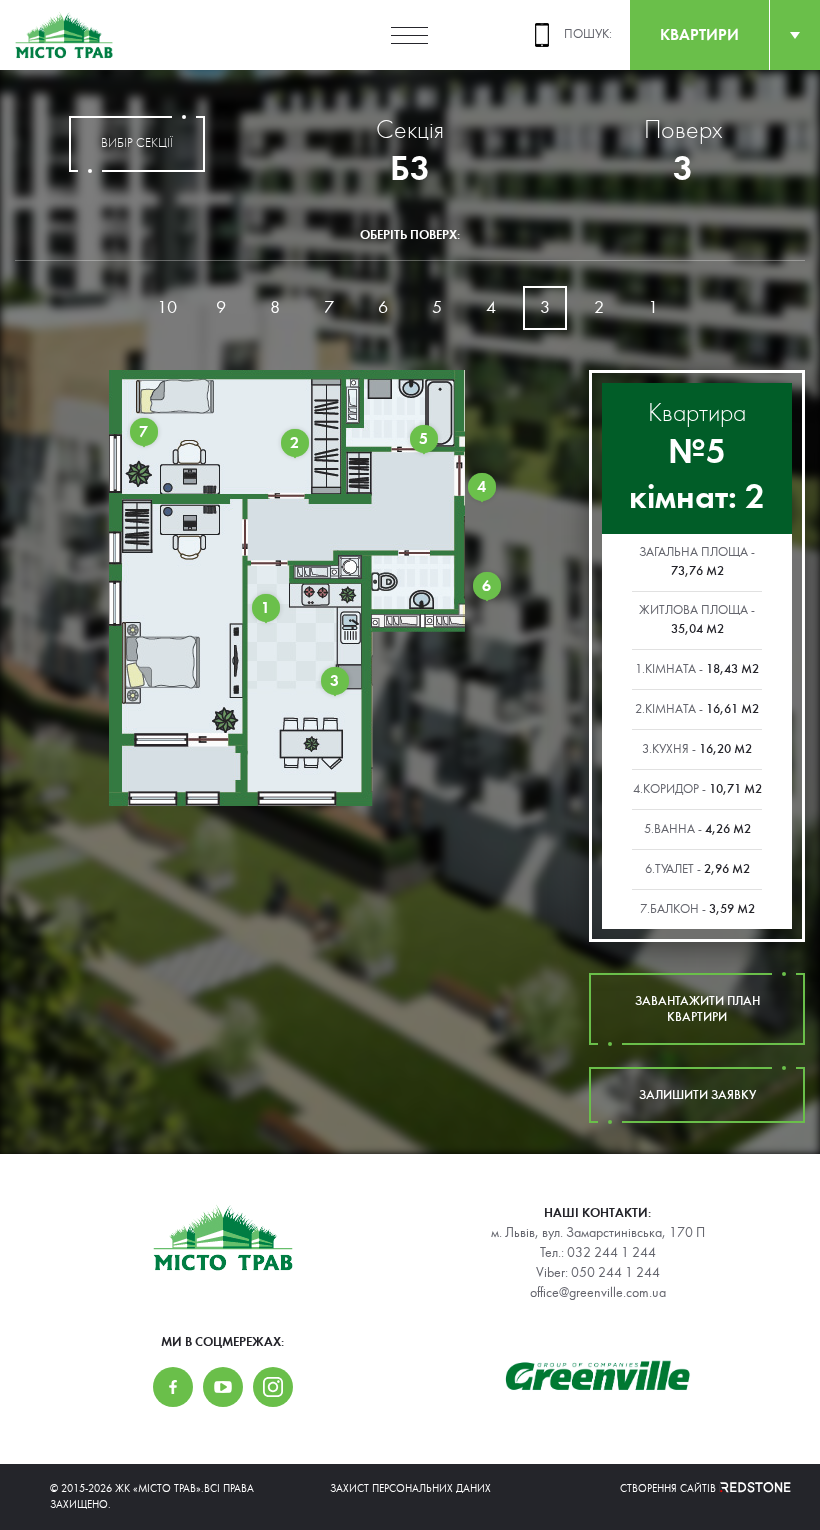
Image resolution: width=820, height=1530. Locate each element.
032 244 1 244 (611, 1253)
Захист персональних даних (410, 1488)
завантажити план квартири (697, 1009)
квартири (699, 34)
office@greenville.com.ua (598, 1293)
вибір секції (137, 143)
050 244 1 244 (615, 1273)
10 (167, 307)
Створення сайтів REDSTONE (695, 1488)
